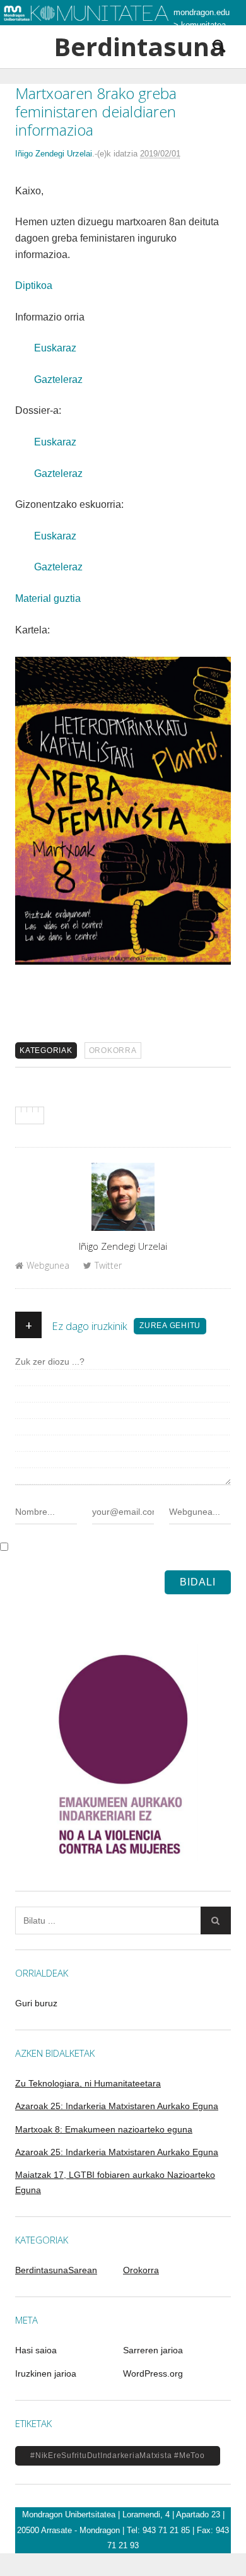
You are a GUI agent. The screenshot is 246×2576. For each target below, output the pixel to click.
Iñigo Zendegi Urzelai (54, 154)
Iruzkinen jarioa (46, 2373)
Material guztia (48, 598)
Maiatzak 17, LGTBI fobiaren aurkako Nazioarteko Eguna (115, 2182)
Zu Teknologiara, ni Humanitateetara (88, 2083)
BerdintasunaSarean (56, 2270)
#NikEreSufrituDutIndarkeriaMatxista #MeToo (118, 2455)
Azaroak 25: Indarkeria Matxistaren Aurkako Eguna (117, 2106)
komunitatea (203, 25)
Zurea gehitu (170, 1326)
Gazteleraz (58, 379)
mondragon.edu (202, 12)
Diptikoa (34, 285)
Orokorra (113, 1050)
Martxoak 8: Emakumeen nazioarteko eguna (104, 2129)
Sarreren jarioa (153, 2350)
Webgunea (48, 1265)
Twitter (108, 1265)
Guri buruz (36, 2003)
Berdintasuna (123, 47)
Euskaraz (55, 348)
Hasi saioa (36, 2350)
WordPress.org (153, 2373)
